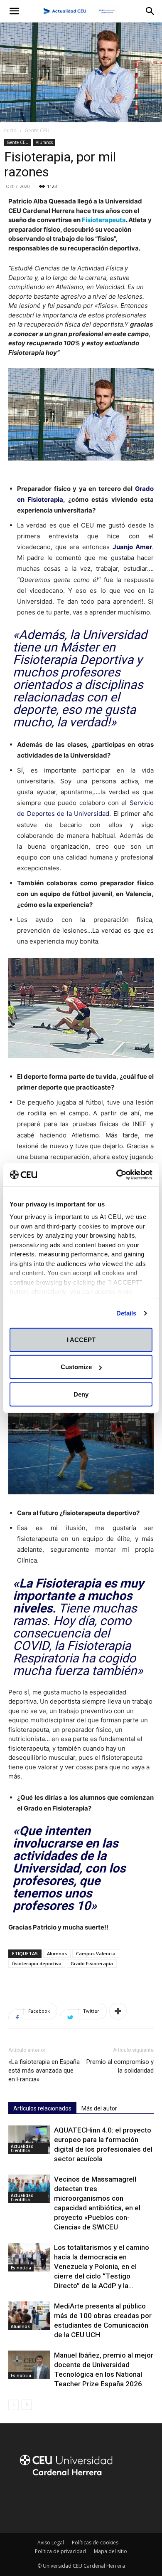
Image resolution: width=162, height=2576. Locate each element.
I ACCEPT (81, 1339)
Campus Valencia (96, 1953)
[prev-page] (13, 2405)
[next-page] (27, 2405)
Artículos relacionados (42, 2108)
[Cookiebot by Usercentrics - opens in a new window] (117, 1175)
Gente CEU (37, 130)
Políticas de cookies (95, 2543)
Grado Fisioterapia (92, 1963)
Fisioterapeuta (104, 220)
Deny (81, 1394)
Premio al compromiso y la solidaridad (120, 2066)
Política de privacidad (60, 2551)
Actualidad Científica (22, 2148)
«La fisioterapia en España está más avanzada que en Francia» (44, 2071)
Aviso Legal (51, 2543)
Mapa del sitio (110, 2551)
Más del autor (99, 2108)
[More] (118, 2011)
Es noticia (21, 2268)
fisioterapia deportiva (37, 1963)
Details (126, 1313)
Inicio (10, 130)
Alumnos (44, 142)
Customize (76, 1367)
